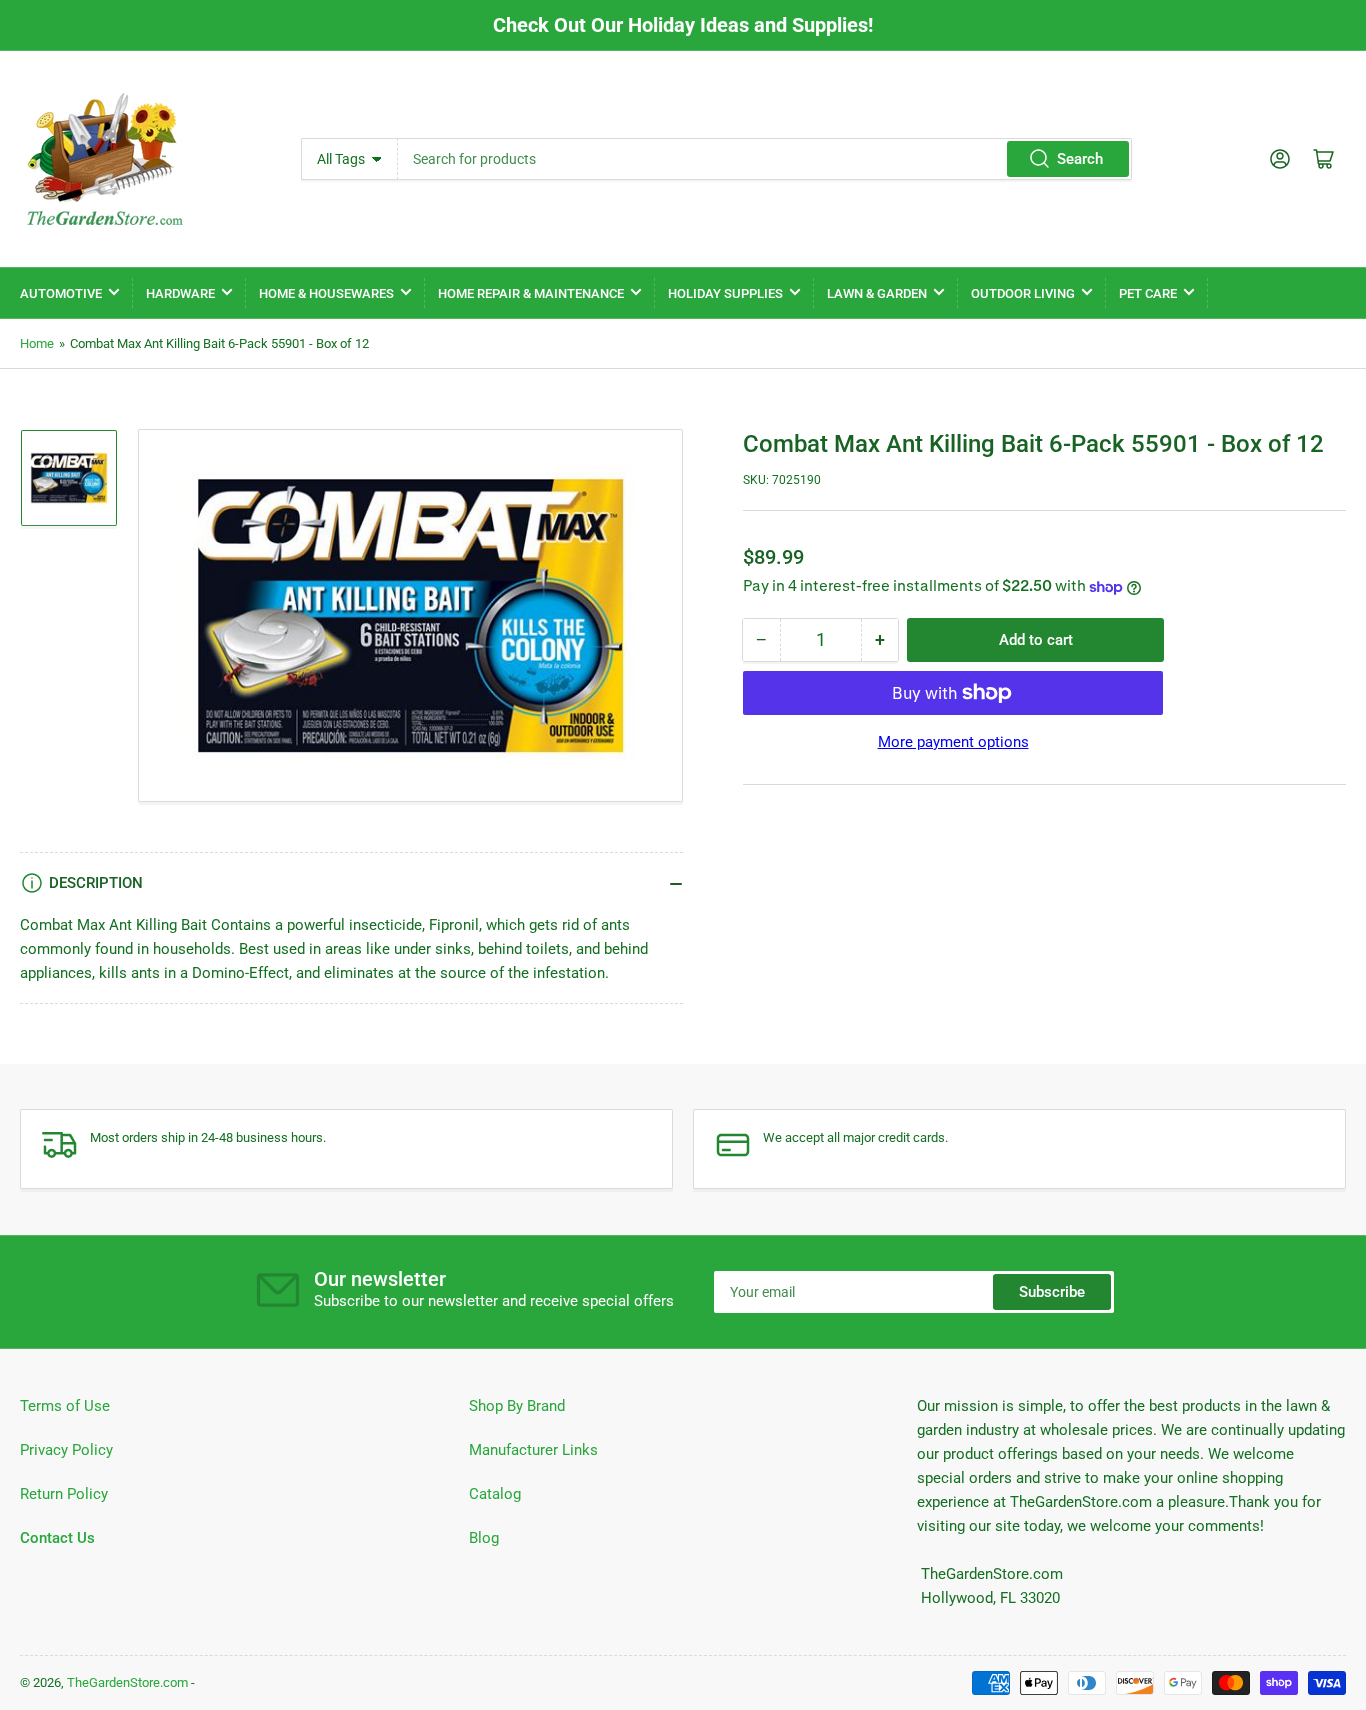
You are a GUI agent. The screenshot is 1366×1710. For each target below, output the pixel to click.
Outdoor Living (1023, 293)
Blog (484, 1538)
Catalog (495, 1494)
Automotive (61, 293)
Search (1080, 159)
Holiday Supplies (725, 293)
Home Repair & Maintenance (531, 293)
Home (37, 343)
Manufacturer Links (533, 1450)
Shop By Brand (517, 1406)
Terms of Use (65, 1406)
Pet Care (1148, 293)
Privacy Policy (66, 1450)
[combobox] (765, 159)
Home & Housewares (326, 293)
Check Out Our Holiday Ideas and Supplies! (683, 25)
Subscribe (1052, 1292)
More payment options (953, 742)
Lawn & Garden (877, 293)
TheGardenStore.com (127, 1682)
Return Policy (64, 1494)
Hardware (180, 293)
